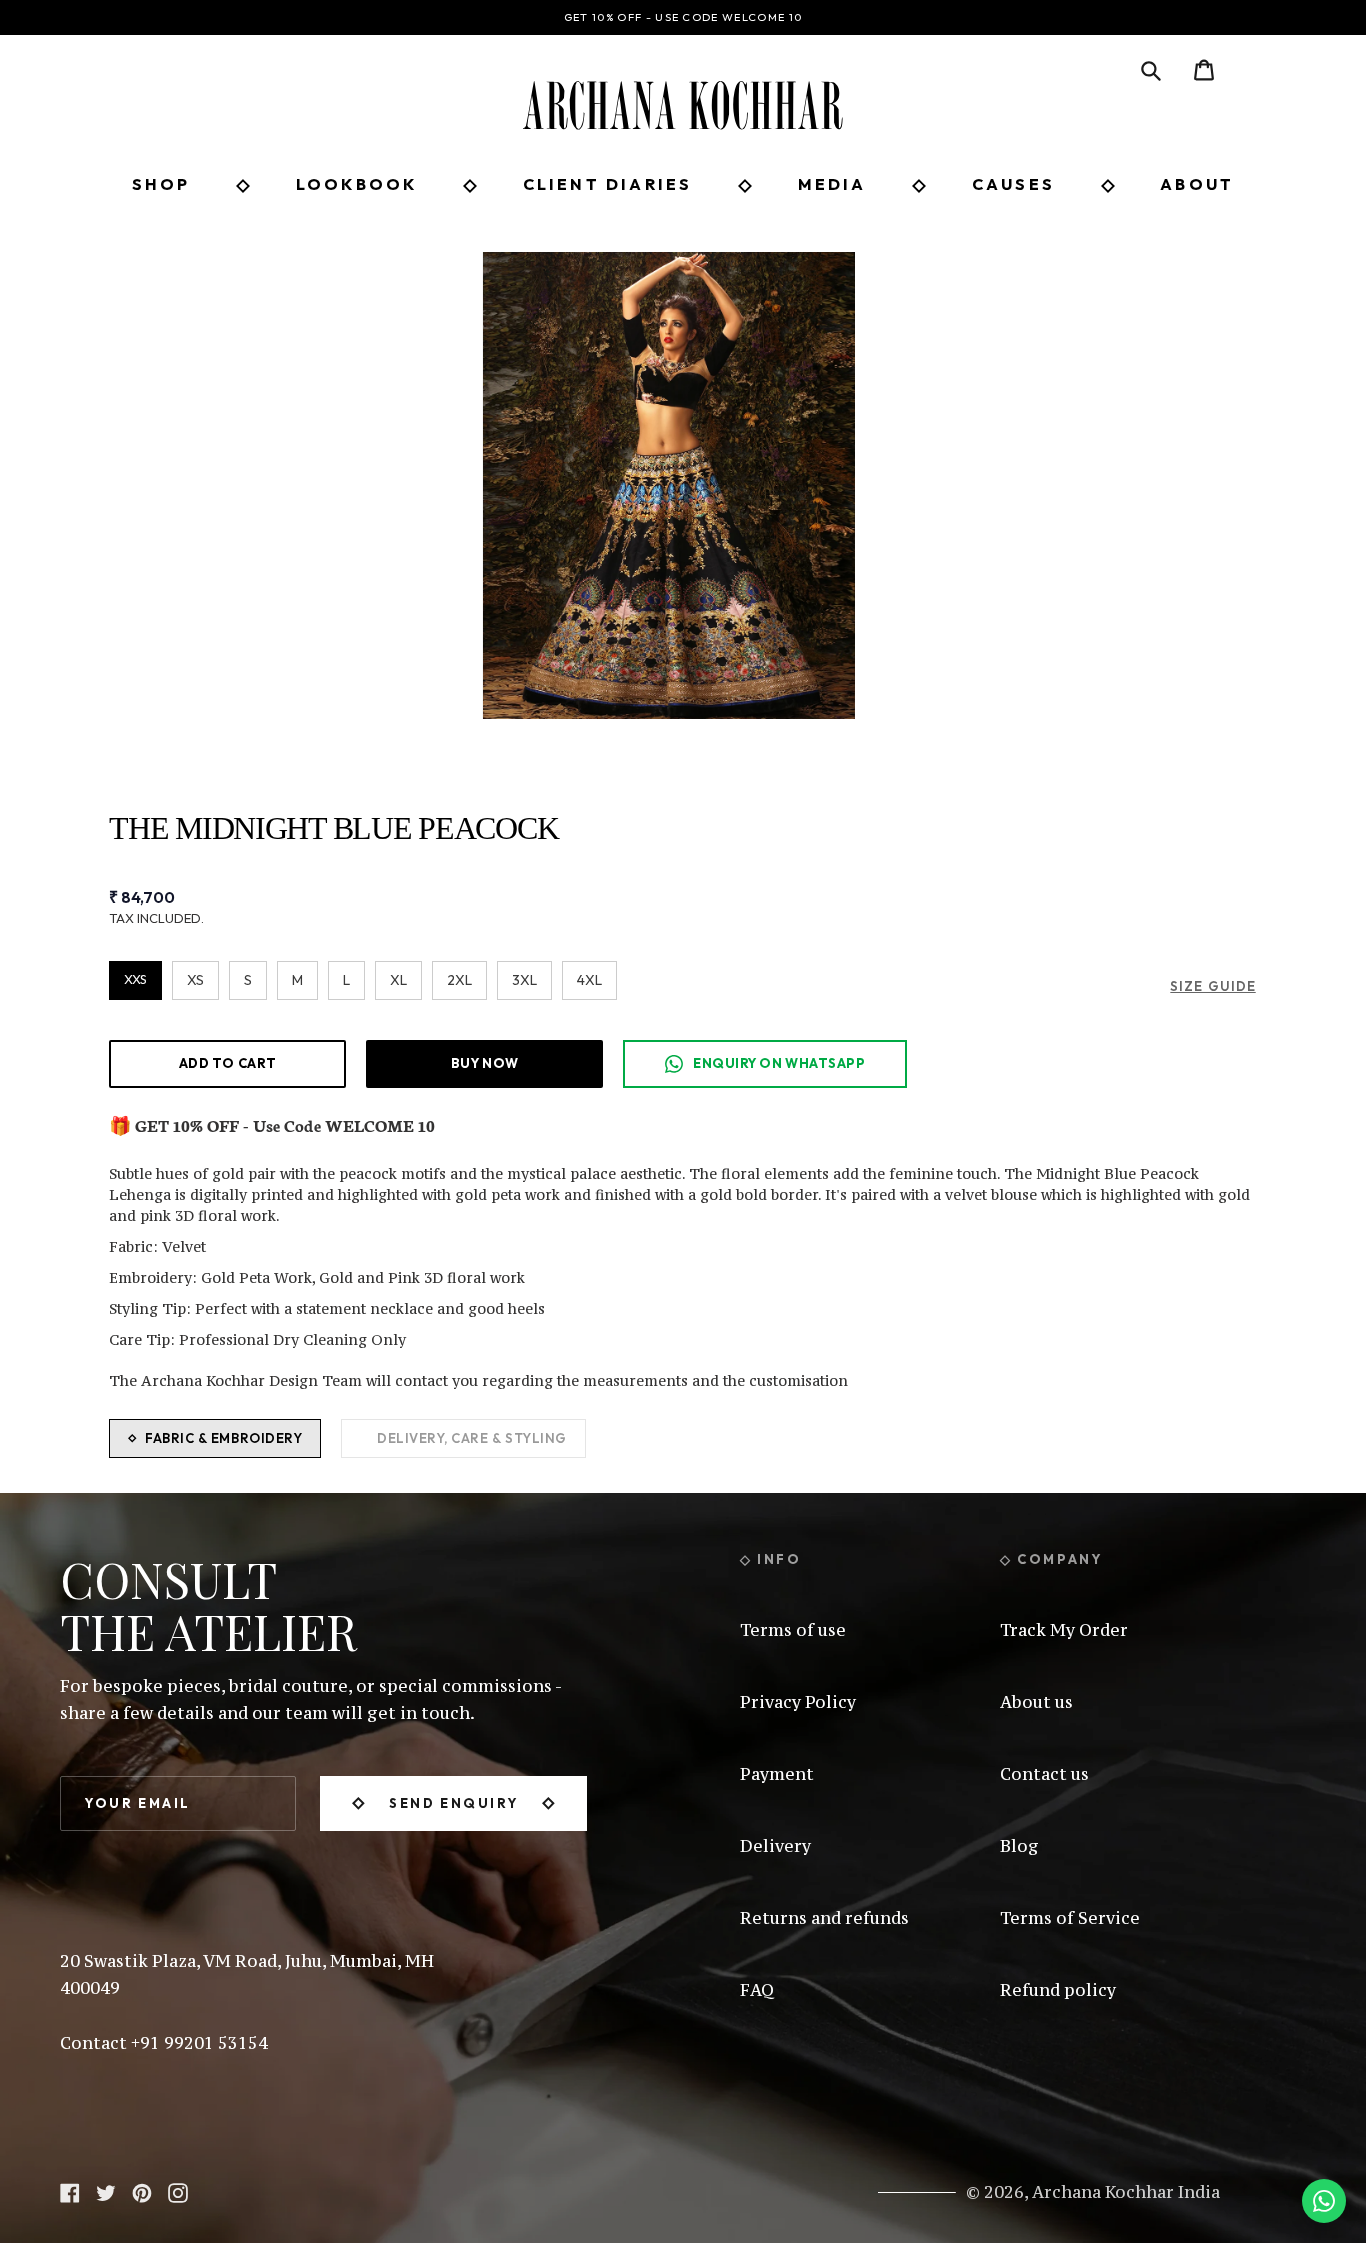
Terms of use (793, 1630)
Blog (1019, 1846)
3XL (524, 980)
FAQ (757, 1990)
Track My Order (1064, 1630)
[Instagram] (178, 2191)
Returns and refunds (824, 1918)
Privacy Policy (798, 1702)
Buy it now (484, 1063)
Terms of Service (1070, 1918)
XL (398, 980)
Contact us (1044, 1774)
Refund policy (1058, 1990)
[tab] (215, 1439)
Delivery (775, 1846)
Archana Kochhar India (1126, 2192)
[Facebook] (70, 2191)
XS (195, 980)
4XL (589, 980)
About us (1036, 1702)
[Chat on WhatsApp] (1324, 2201)
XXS (135, 979)
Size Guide (1212, 986)
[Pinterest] (142, 2191)
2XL (459, 980)
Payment (777, 1774)
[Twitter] (106, 2191)
